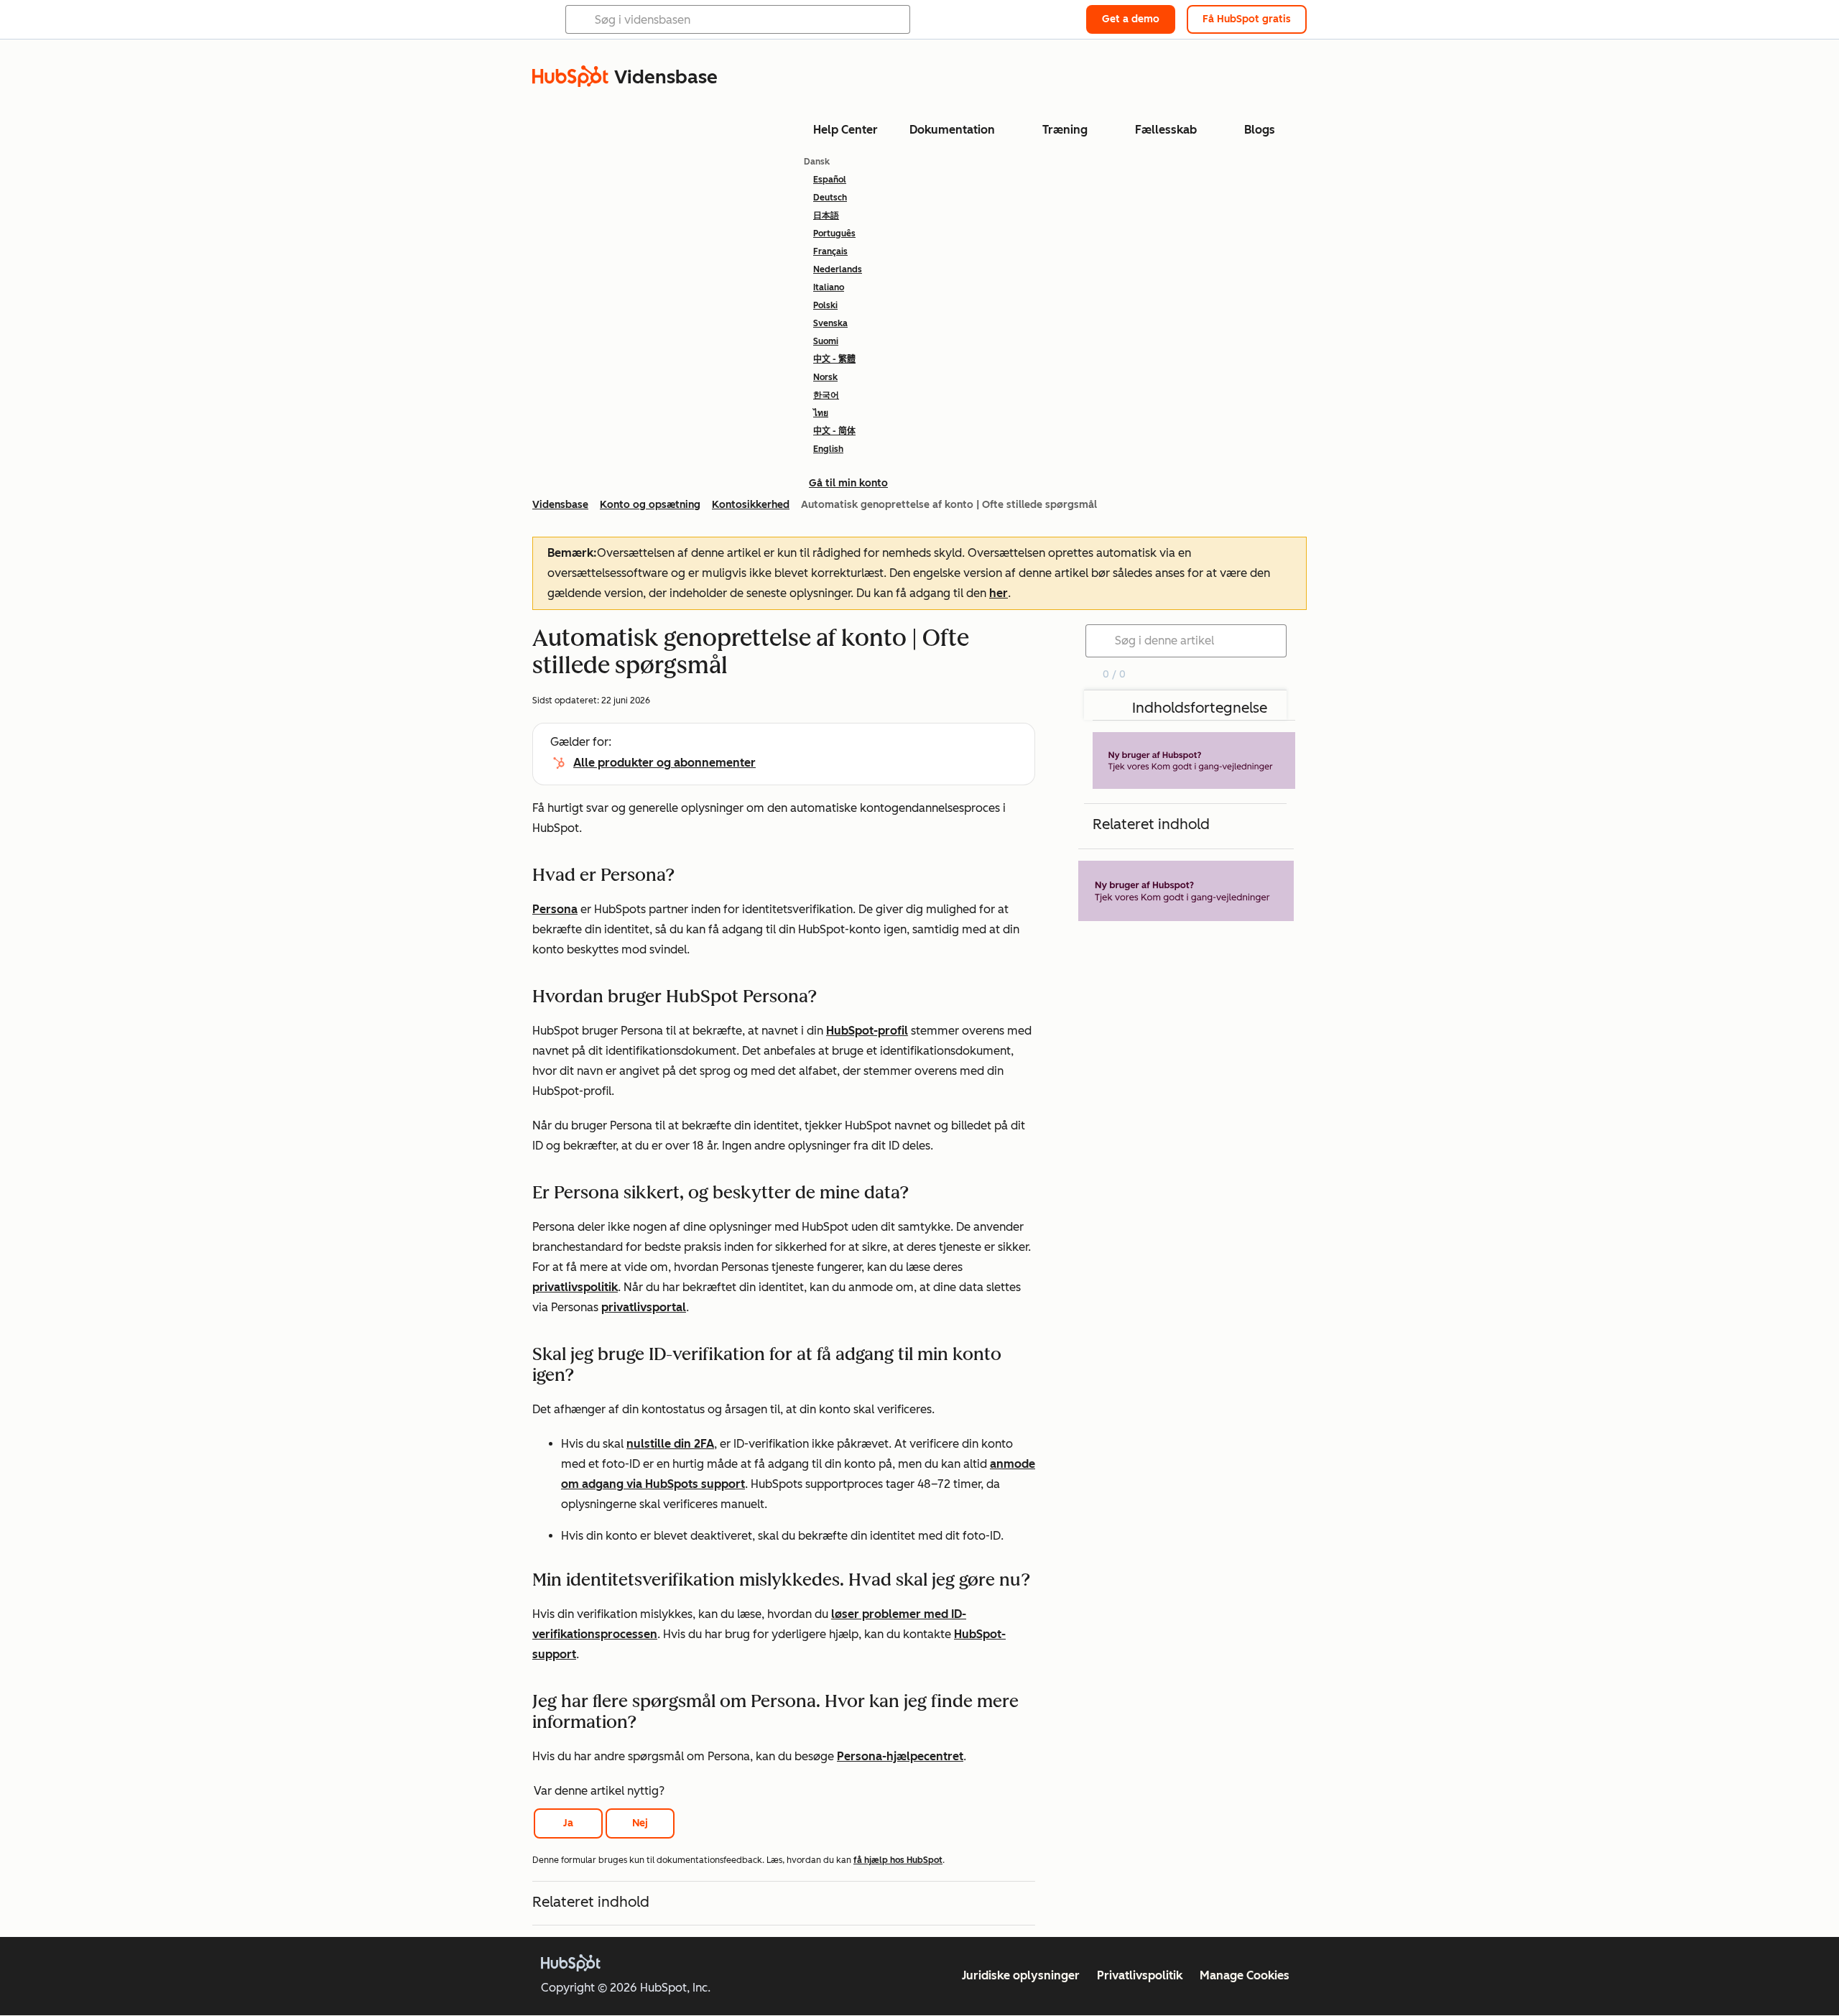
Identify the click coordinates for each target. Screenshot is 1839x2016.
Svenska (830, 323)
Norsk (825, 377)
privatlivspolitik (575, 1287)
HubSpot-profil (867, 1031)
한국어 (826, 395)
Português (834, 233)
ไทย (821, 413)
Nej (640, 1823)
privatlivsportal (644, 1307)
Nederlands (838, 269)
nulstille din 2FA (670, 1444)
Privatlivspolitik (1140, 1975)
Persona (555, 909)
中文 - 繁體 (834, 359)
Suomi (826, 341)
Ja (568, 1823)
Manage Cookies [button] (1245, 1975)
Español (830, 180)
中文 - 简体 (834, 431)
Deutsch (830, 198)
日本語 (826, 216)
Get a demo (1131, 19)
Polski (825, 305)
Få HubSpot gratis (1247, 19)
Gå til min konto (848, 483)
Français (830, 251)
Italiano (829, 287)
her (999, 593)
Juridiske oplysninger (1021, 1975)
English (828, 449)
